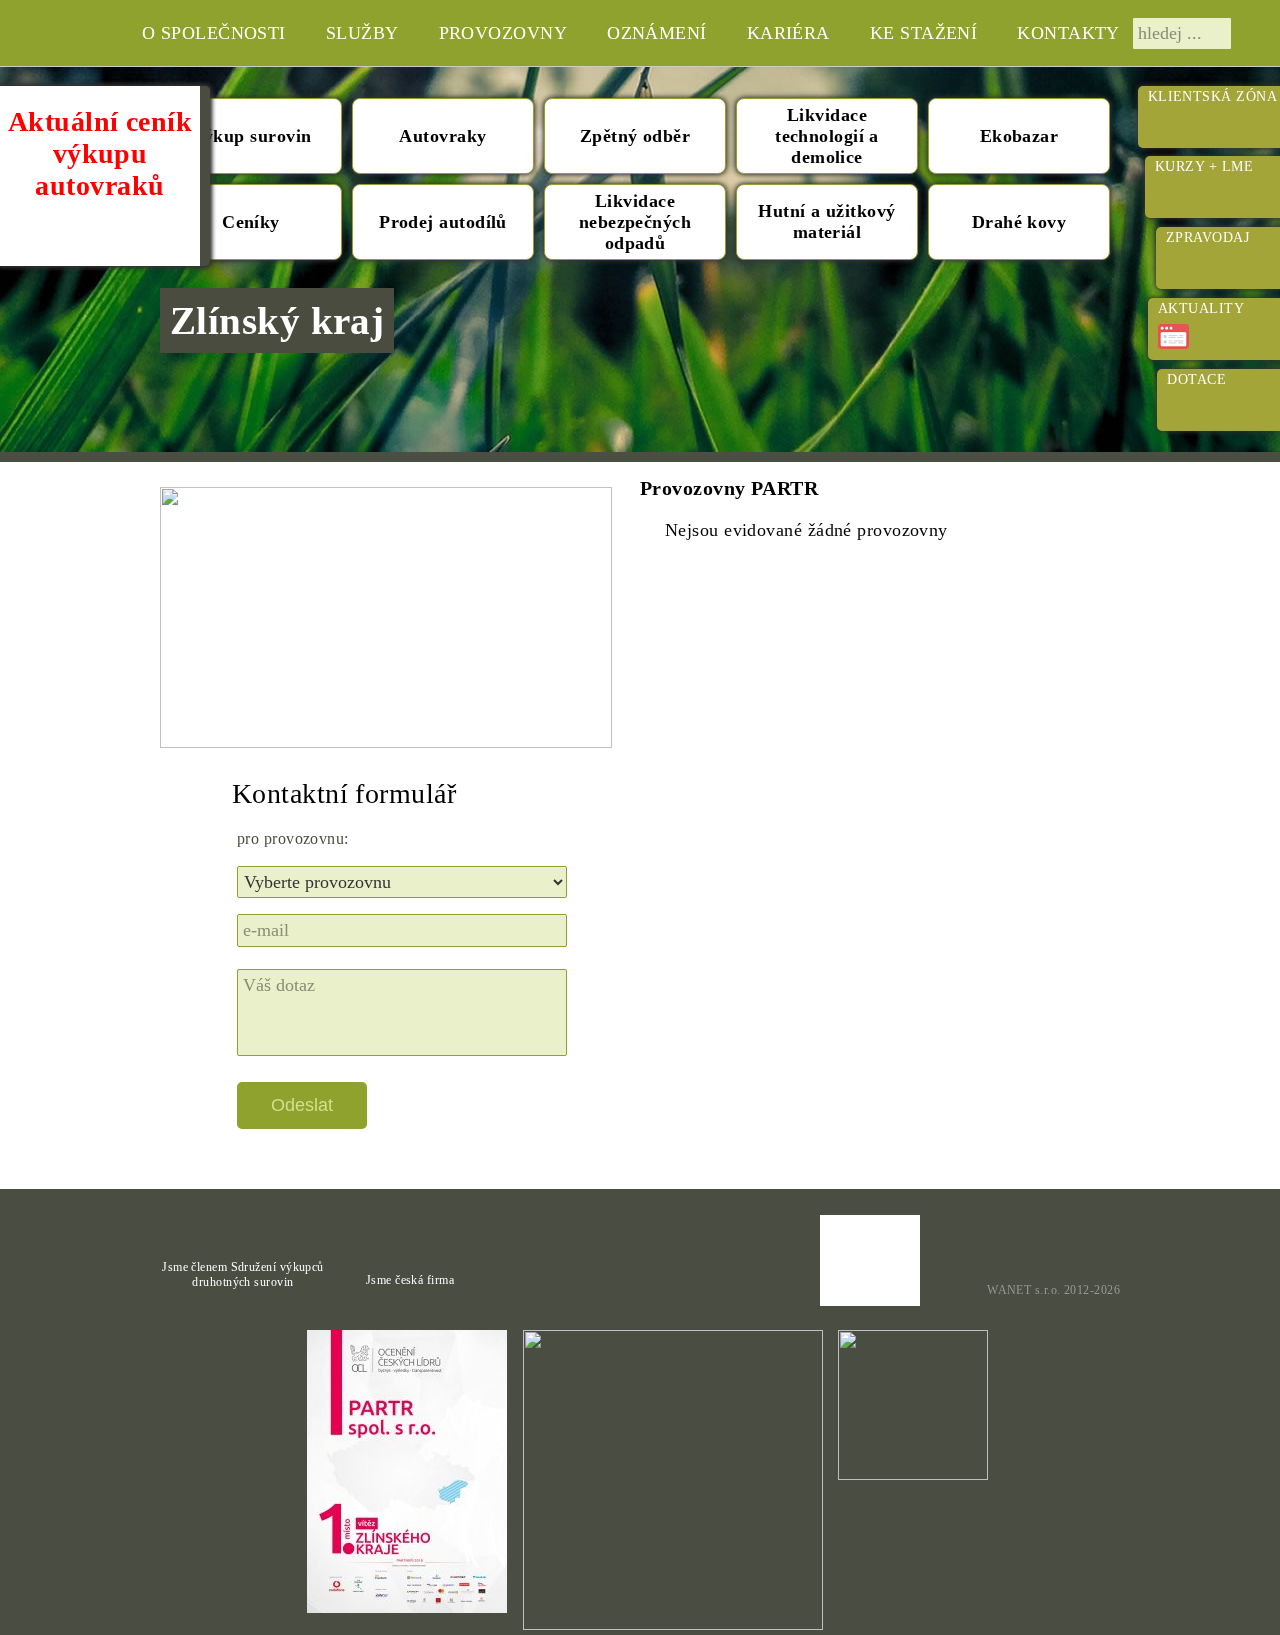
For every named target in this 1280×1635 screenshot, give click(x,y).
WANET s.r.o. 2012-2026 (1053, 1290)
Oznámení (657, 33)
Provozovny (503, 33)
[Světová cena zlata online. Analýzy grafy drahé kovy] (1050, 1250)
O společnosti (214, 33)
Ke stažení (924, 33)
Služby (362, 33)
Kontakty (1068, 33)
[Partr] (46, 33)
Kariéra (788, 33)
